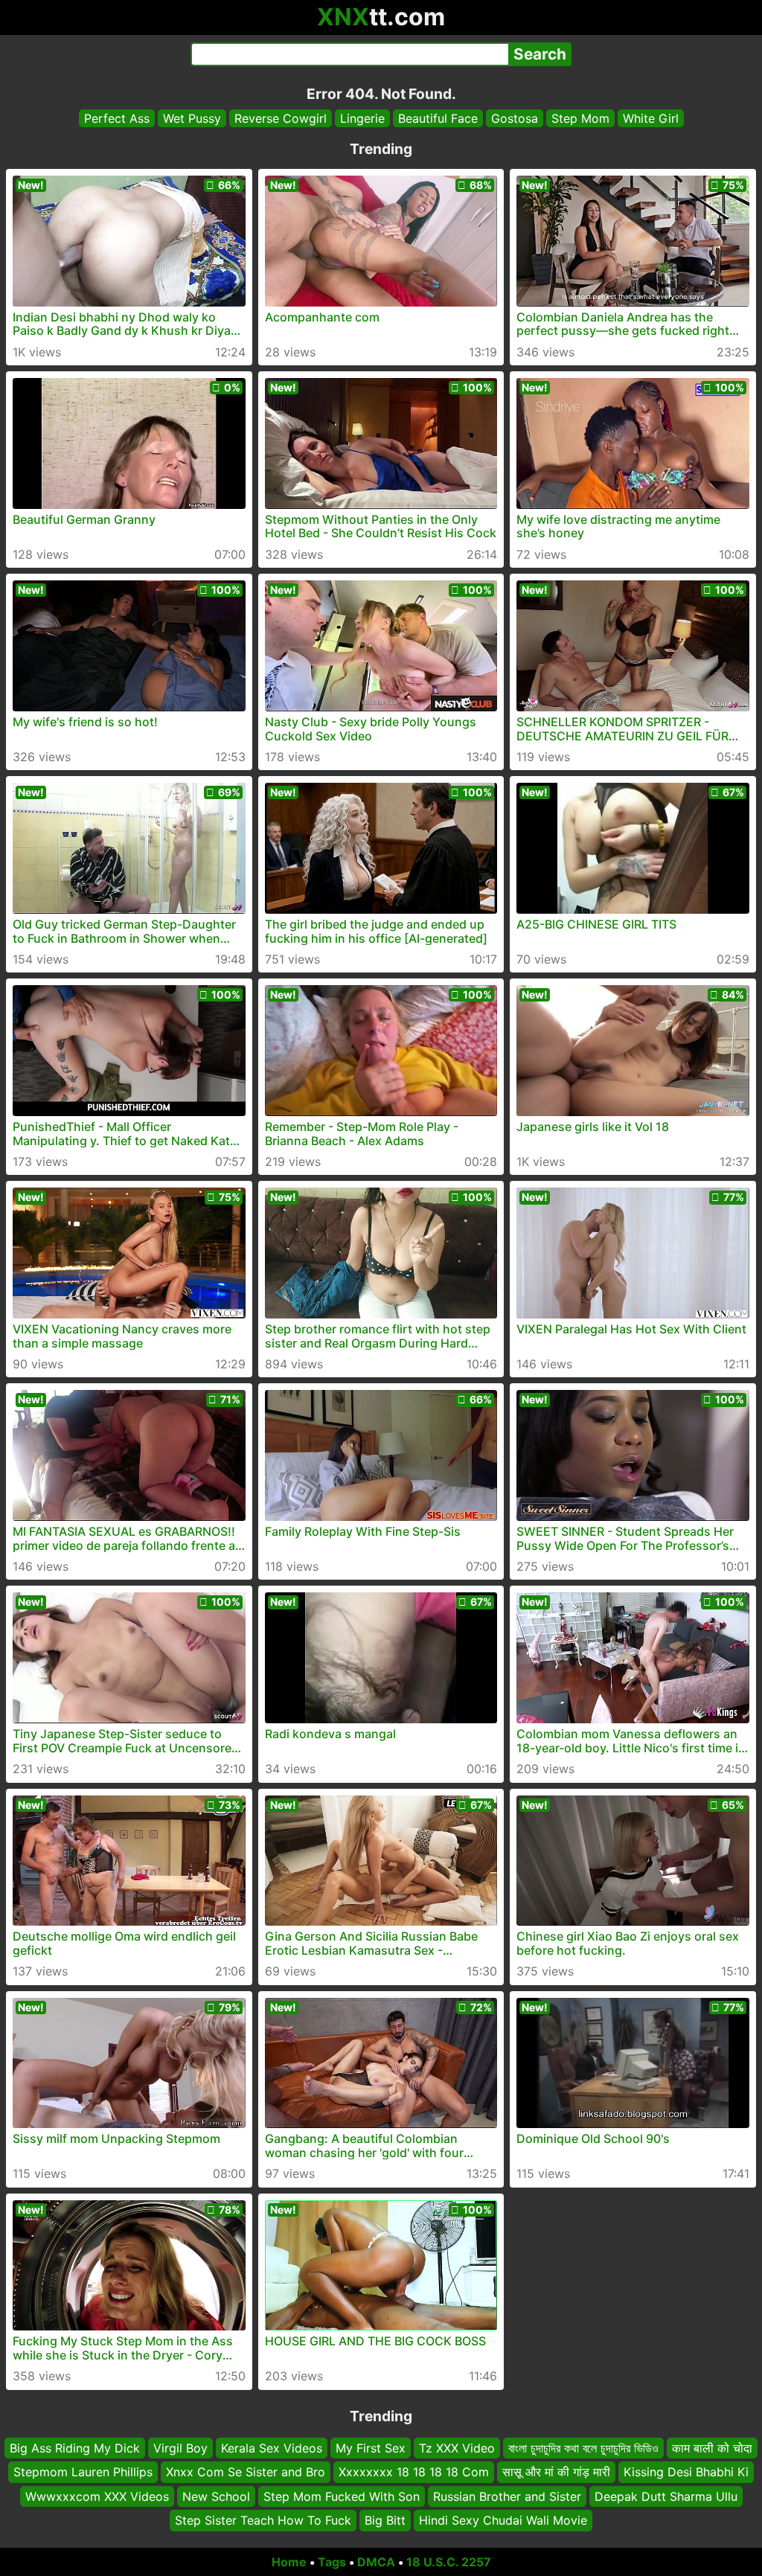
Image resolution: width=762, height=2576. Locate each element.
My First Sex (371, 2448)
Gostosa (515, 118)
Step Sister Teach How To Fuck (263, 2520)
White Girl (651, 118)
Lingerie (362, 118)
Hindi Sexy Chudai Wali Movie (503, 2520)
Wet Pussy (192, 118)
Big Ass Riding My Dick (75, 2448)
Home (289, 2562)
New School (216, 2496)
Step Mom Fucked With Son (342, 2496)
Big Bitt (385, 2520)
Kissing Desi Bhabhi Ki (686, 2472)
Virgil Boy (180, 2448)
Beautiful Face (438, 118)
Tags (332, 2562)
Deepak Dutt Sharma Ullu (666, 2496)
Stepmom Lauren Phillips (83, 2472)
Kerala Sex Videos (272, 2448)
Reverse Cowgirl (281, 118)
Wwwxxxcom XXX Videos (97, 2496)
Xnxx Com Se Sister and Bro (246, 2472)
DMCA (376, 2562)
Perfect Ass (117, 118)
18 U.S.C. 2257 (449, 2562)
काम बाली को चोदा (712, 2448)
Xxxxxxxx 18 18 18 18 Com (414, 2472)
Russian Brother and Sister (507, 2496)
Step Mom (580, 118)
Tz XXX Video (457, 2448)
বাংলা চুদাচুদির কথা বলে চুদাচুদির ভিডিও (583, 2448)
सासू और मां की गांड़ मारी (556, 2472)
